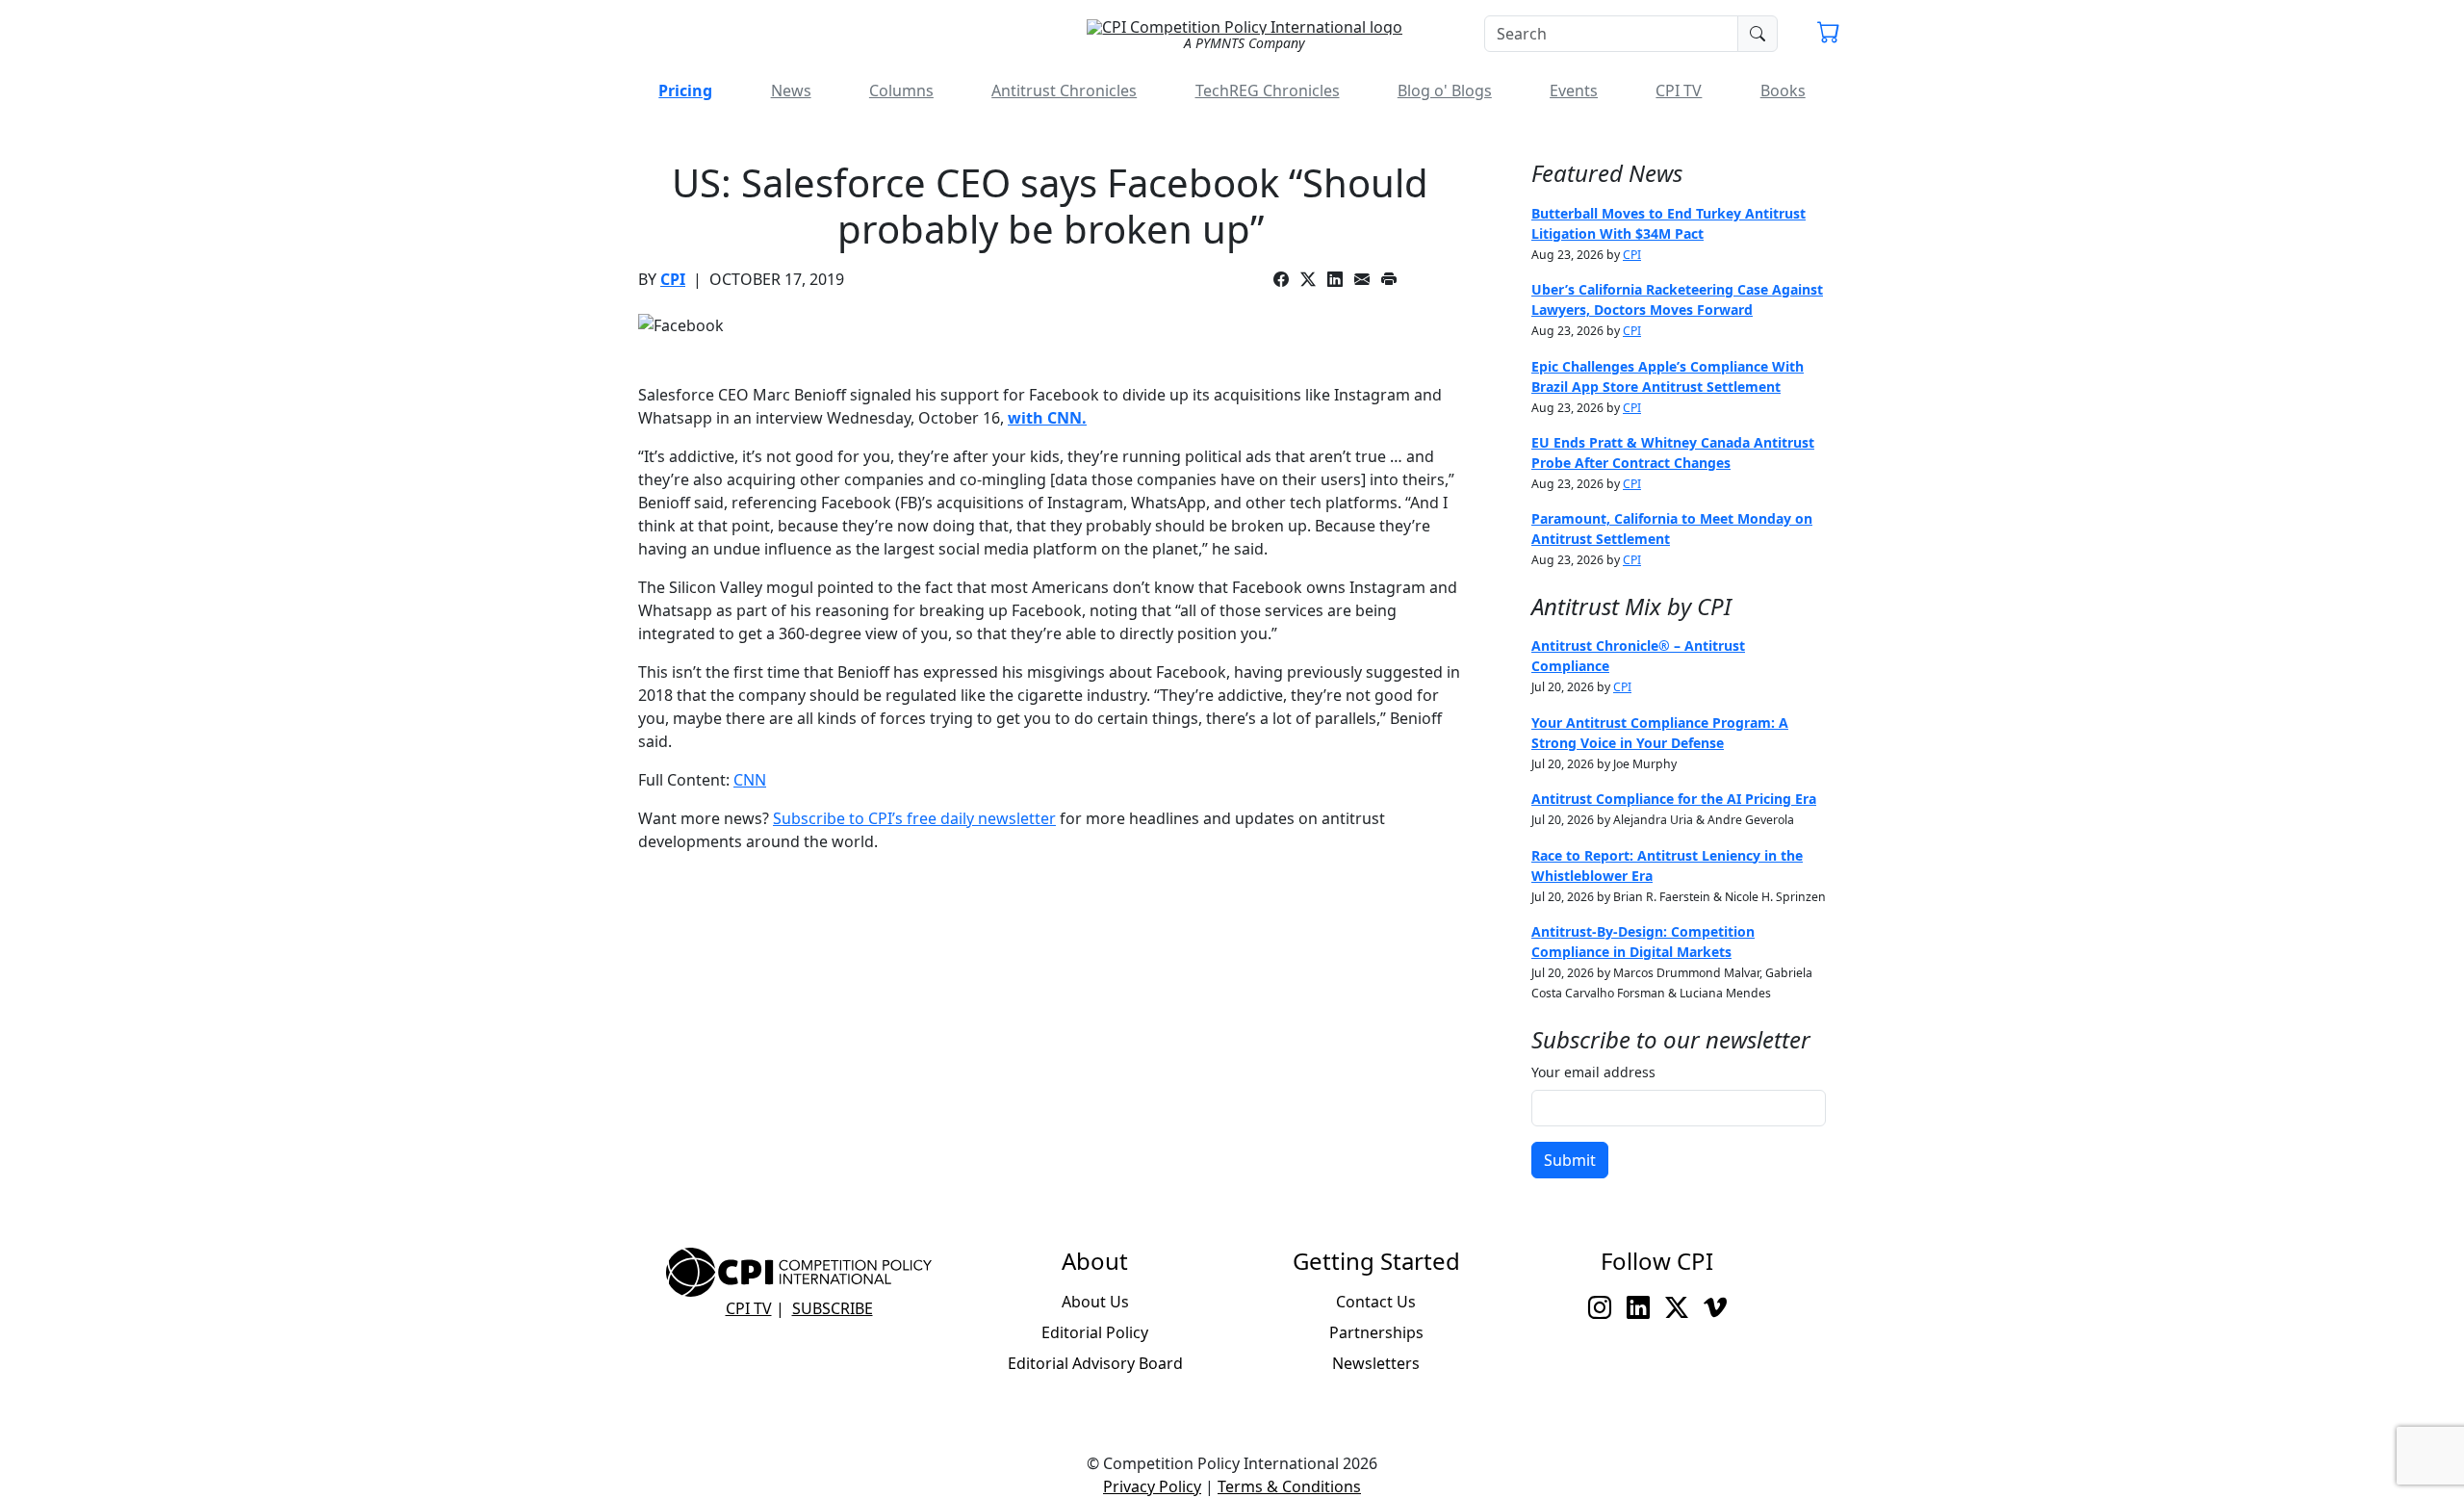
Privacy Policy (1152, 1486)
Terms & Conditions (1289, 1486)
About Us (1095, 1302)
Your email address (1593, 1072)
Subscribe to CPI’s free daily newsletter (914, 818)
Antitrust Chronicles (1064, 90)
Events (1574, 90)
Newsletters (1376, 1363)
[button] (1829, 35)
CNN (750, 780)
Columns (901, 90)
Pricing (685, 90)
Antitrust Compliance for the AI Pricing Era (1674, 799)
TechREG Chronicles (1268, 90)
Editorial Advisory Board (1095, 1363)
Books (1783, 90)
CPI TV (1679, 90)
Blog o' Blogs (1445, 90)
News (791, 90)
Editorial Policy (1095, 1332)
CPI (673, 279)
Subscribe (833, 1308)
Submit (1570, 1160)
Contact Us (1376, 1302)
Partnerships (1376, 1332)
